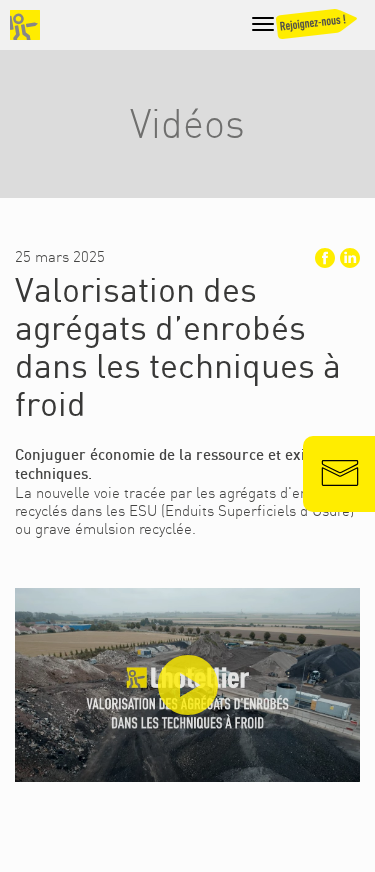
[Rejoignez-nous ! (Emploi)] (324, 29)
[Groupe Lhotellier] (25, 25)
